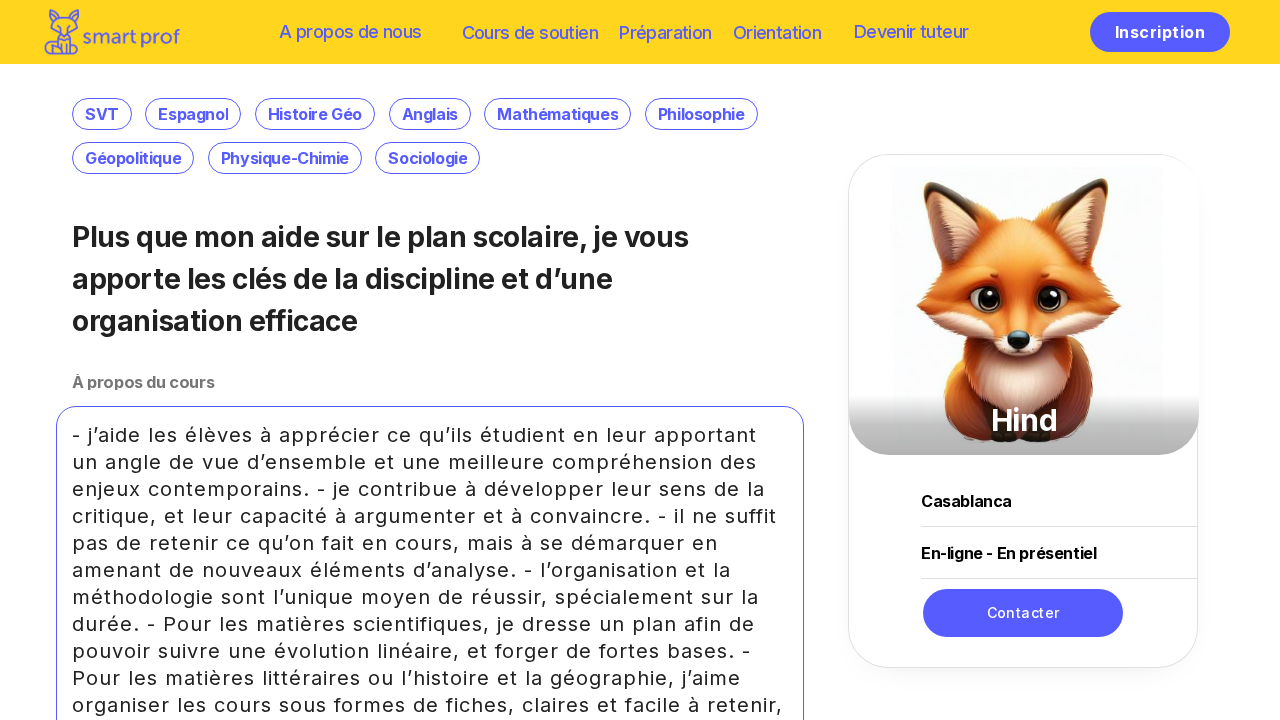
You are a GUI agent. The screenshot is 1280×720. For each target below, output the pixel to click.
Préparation (665, 32)
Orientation (777, 32)
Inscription (1160, 32)
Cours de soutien (530, 32)
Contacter (1023, 612)
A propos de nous (350, 31)
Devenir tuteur (911, 31)
